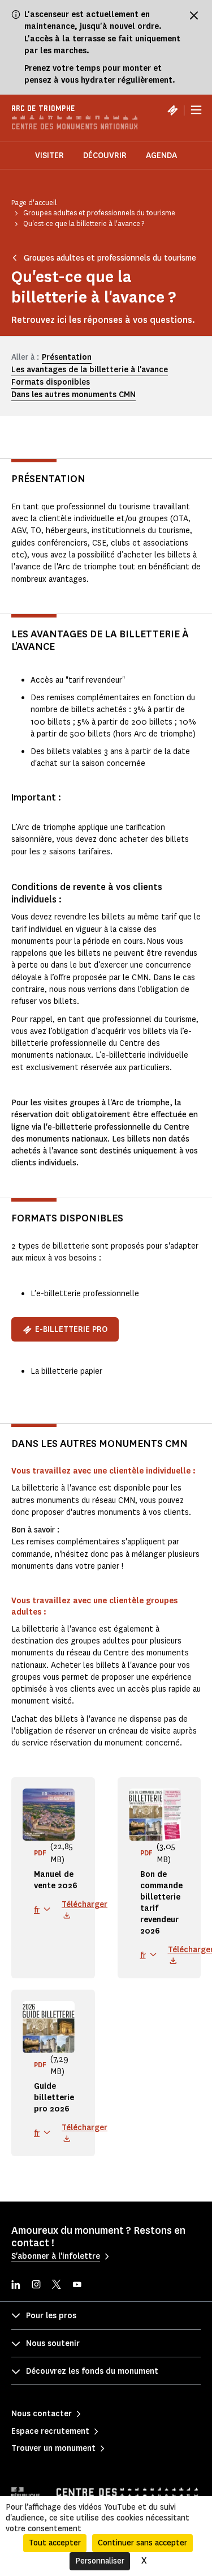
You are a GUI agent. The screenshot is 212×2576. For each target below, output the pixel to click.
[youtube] (77, 2286)
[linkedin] (16, 2286)
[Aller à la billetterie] (172, 110)
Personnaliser (100, 2561)
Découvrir (105, 156)
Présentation (67, 357)
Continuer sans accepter (142, 2543)
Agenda (161, 156)
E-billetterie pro (71, 1329)
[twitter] (57, 2286)
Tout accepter (55, 2543)
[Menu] (196, 110)
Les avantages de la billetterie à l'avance (90, 370)
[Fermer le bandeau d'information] (194, 15)
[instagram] (36, 2286)
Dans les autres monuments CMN (73, 395)
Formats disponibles (51, 382)
